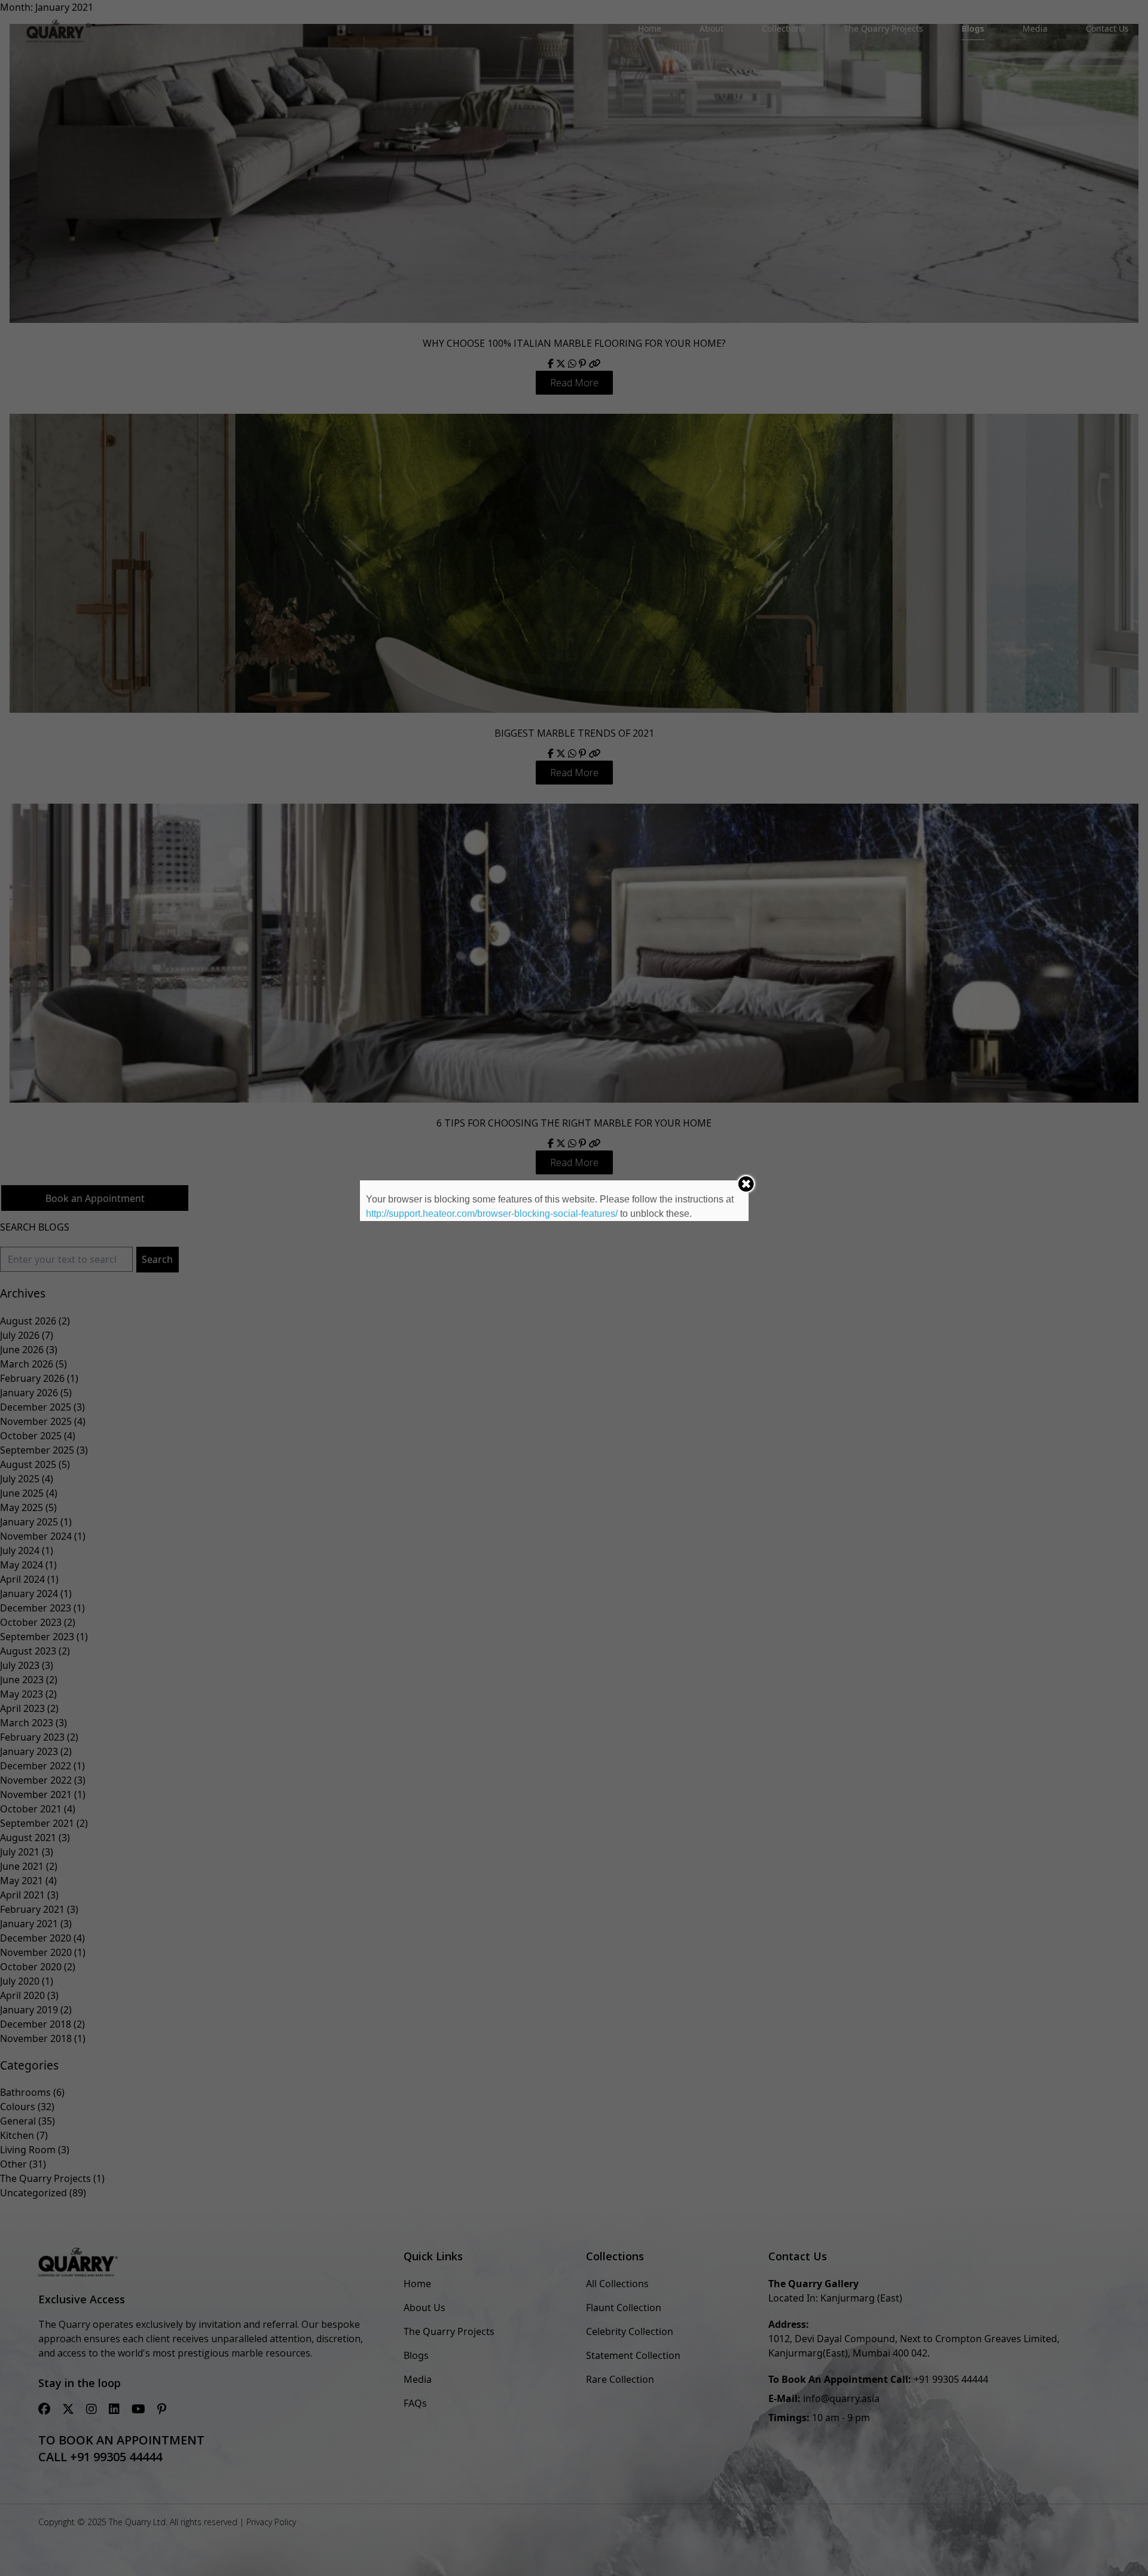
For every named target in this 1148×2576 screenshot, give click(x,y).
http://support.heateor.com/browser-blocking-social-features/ (492, 1214)
